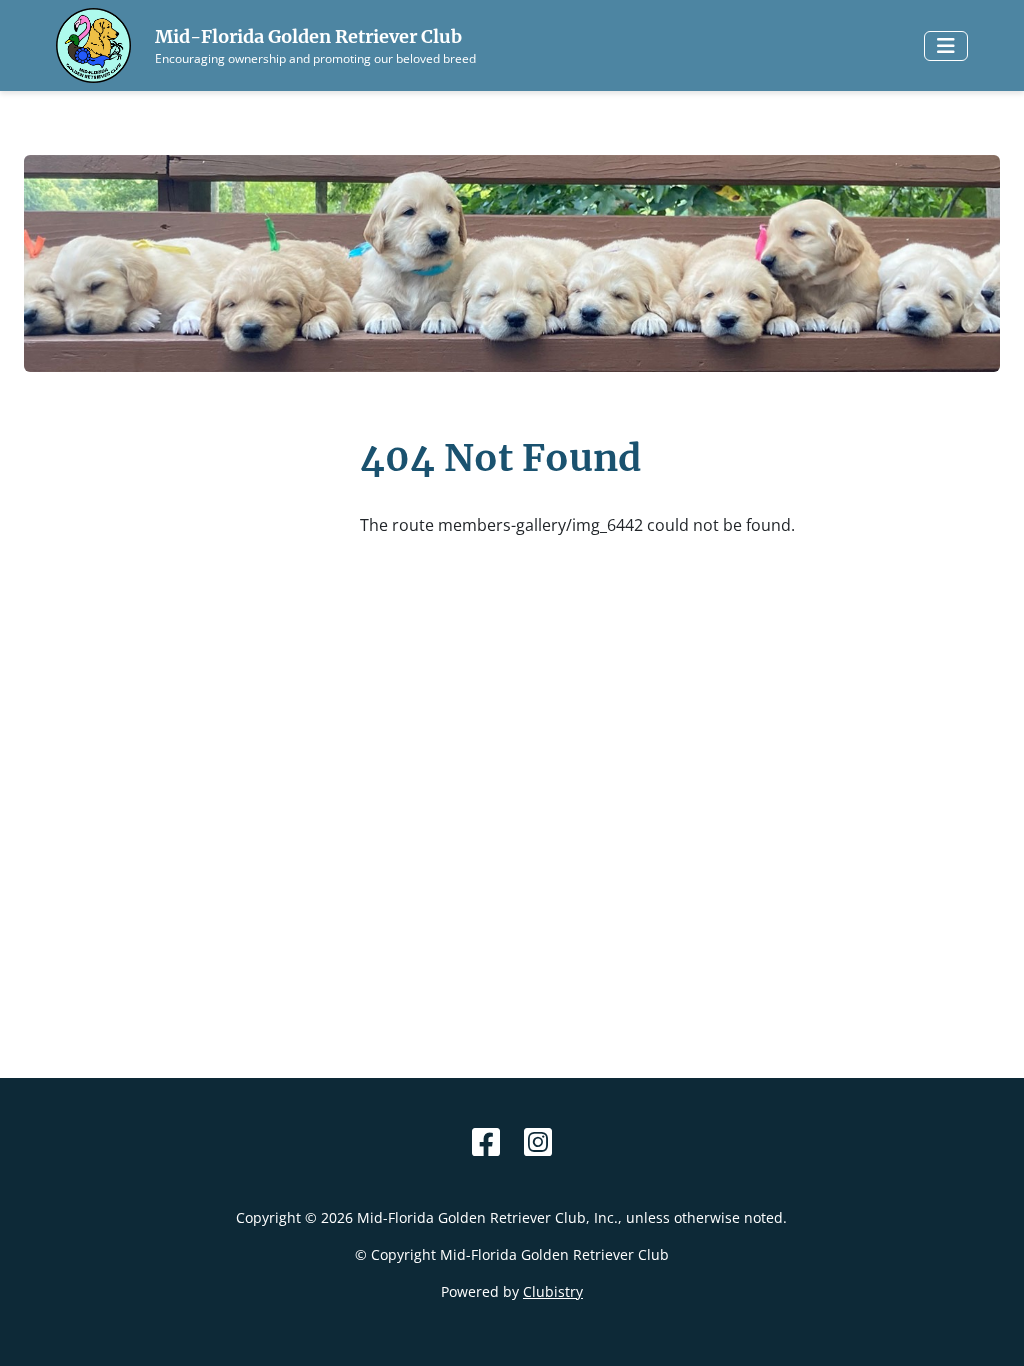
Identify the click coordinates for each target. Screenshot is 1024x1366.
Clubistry (553, 1291)
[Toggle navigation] (946, 46)
